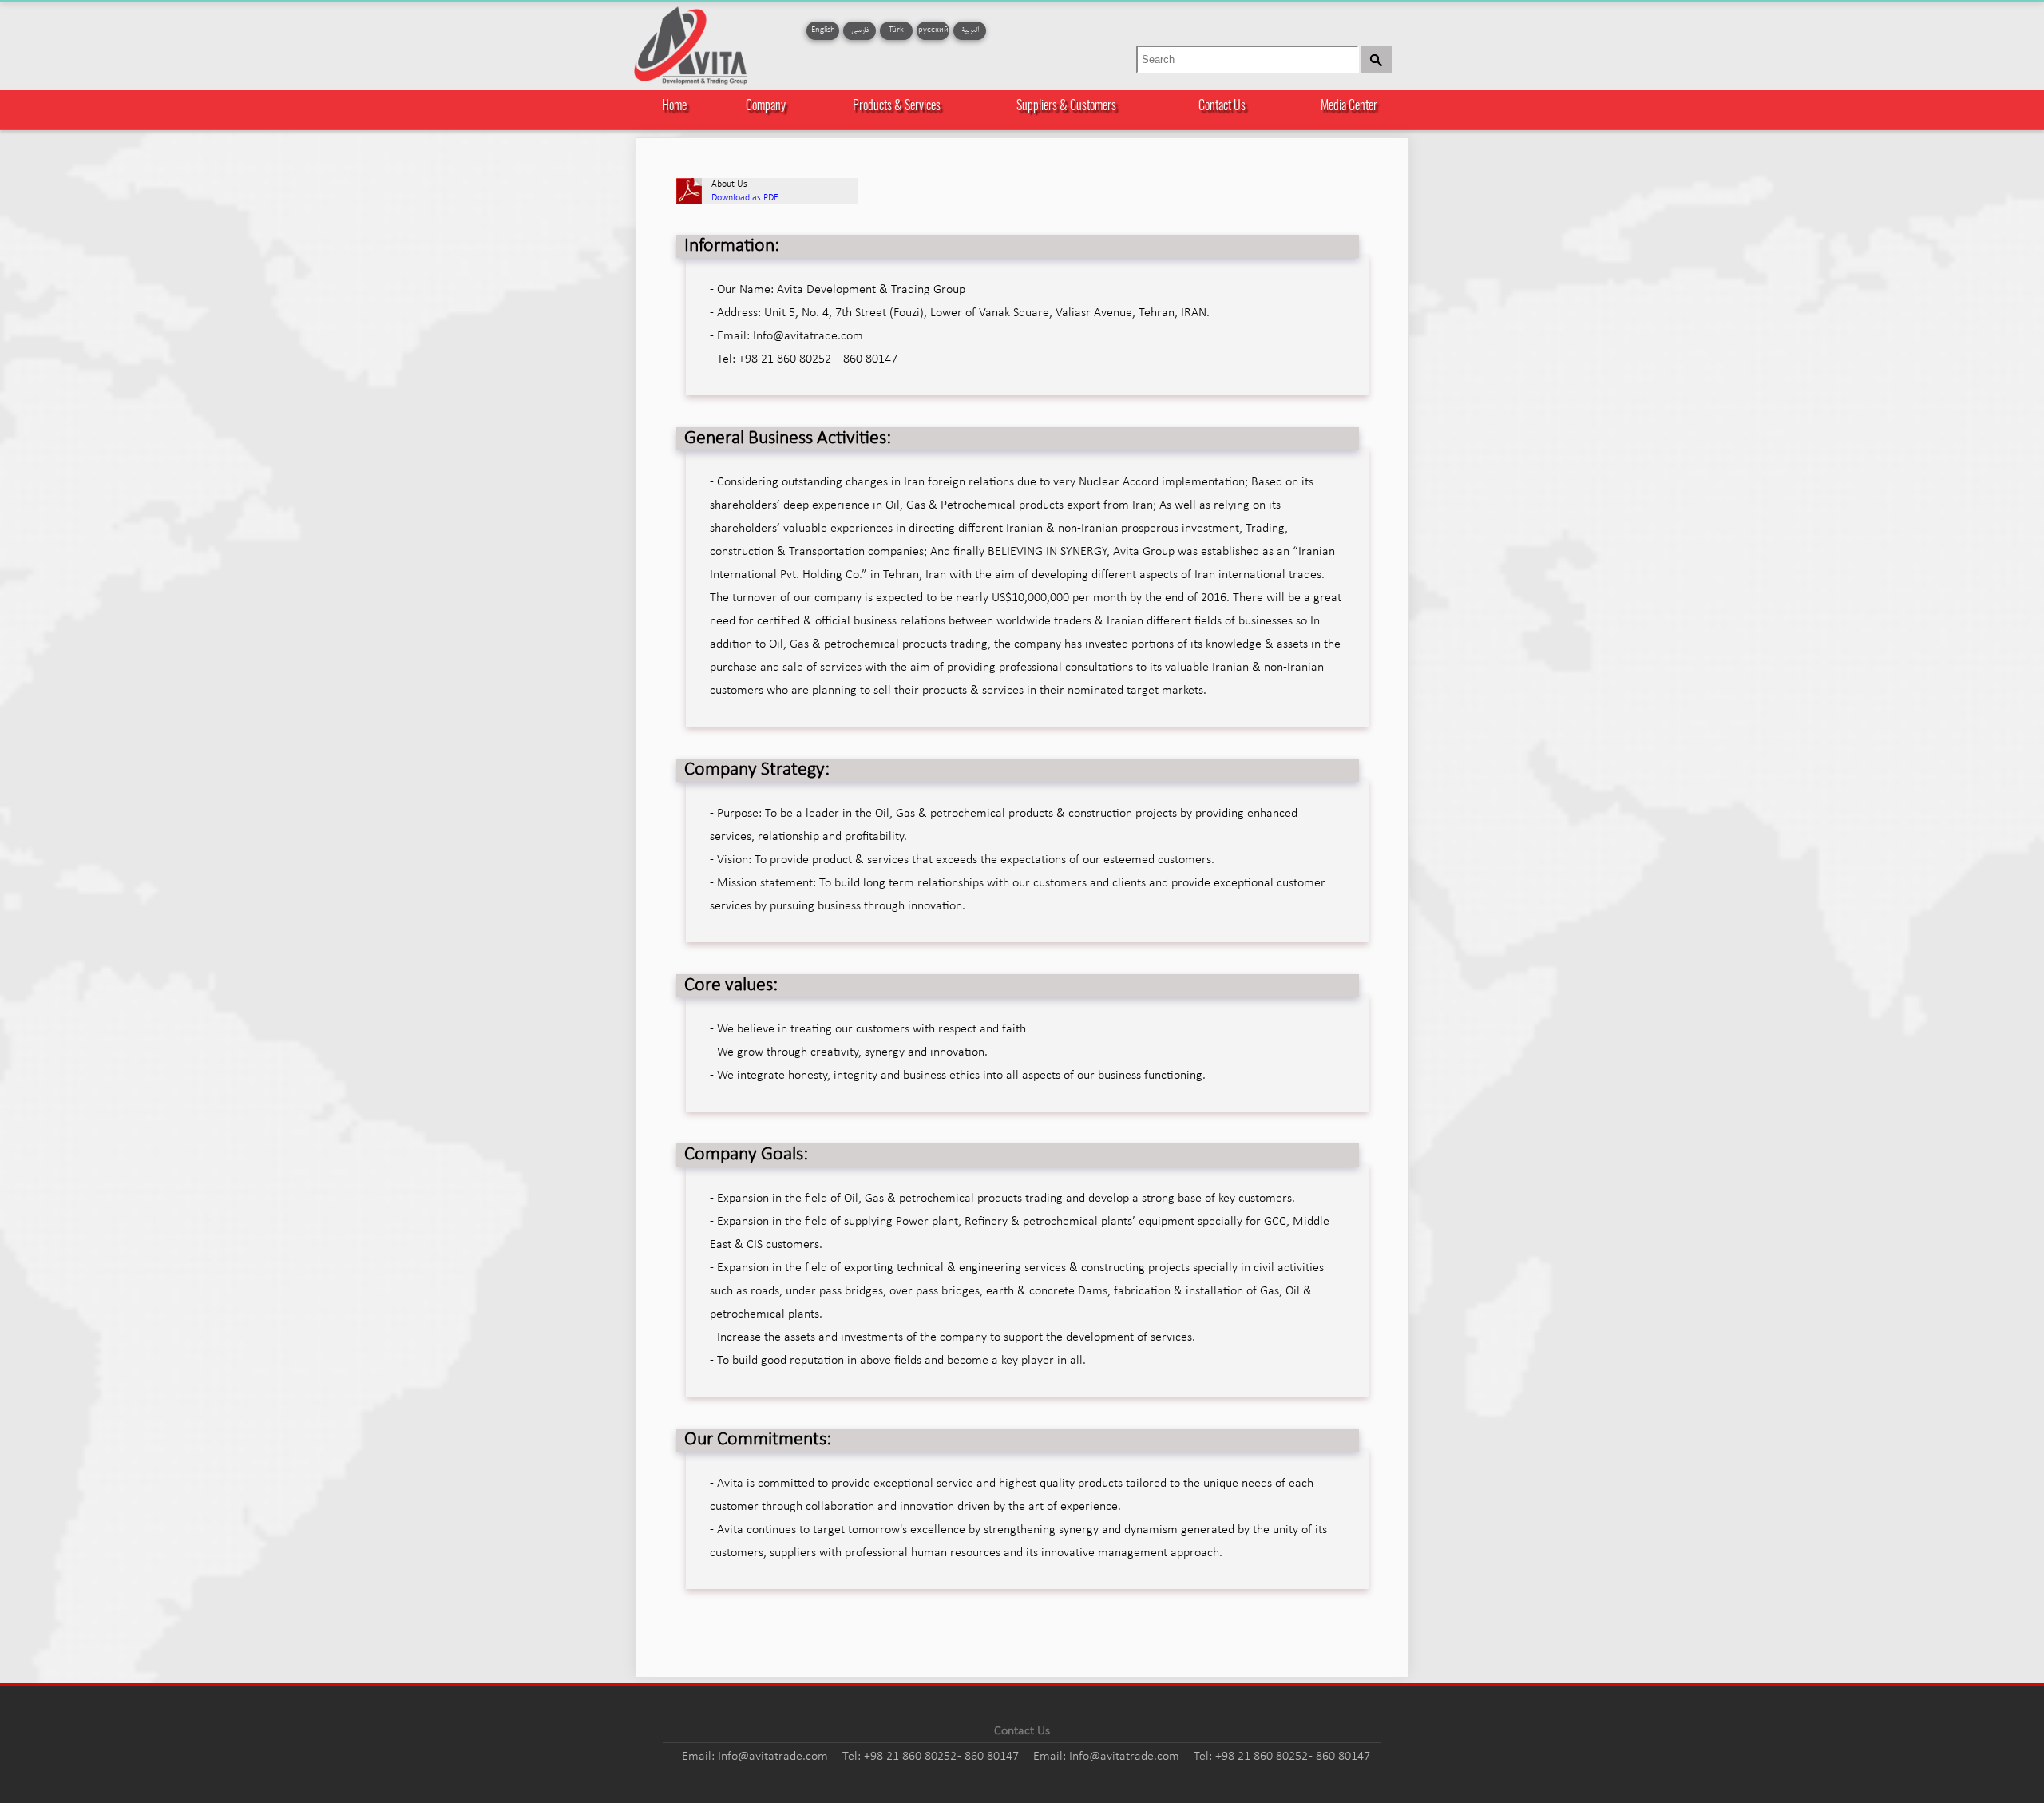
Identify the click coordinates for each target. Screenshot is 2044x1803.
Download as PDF (745, 198)
